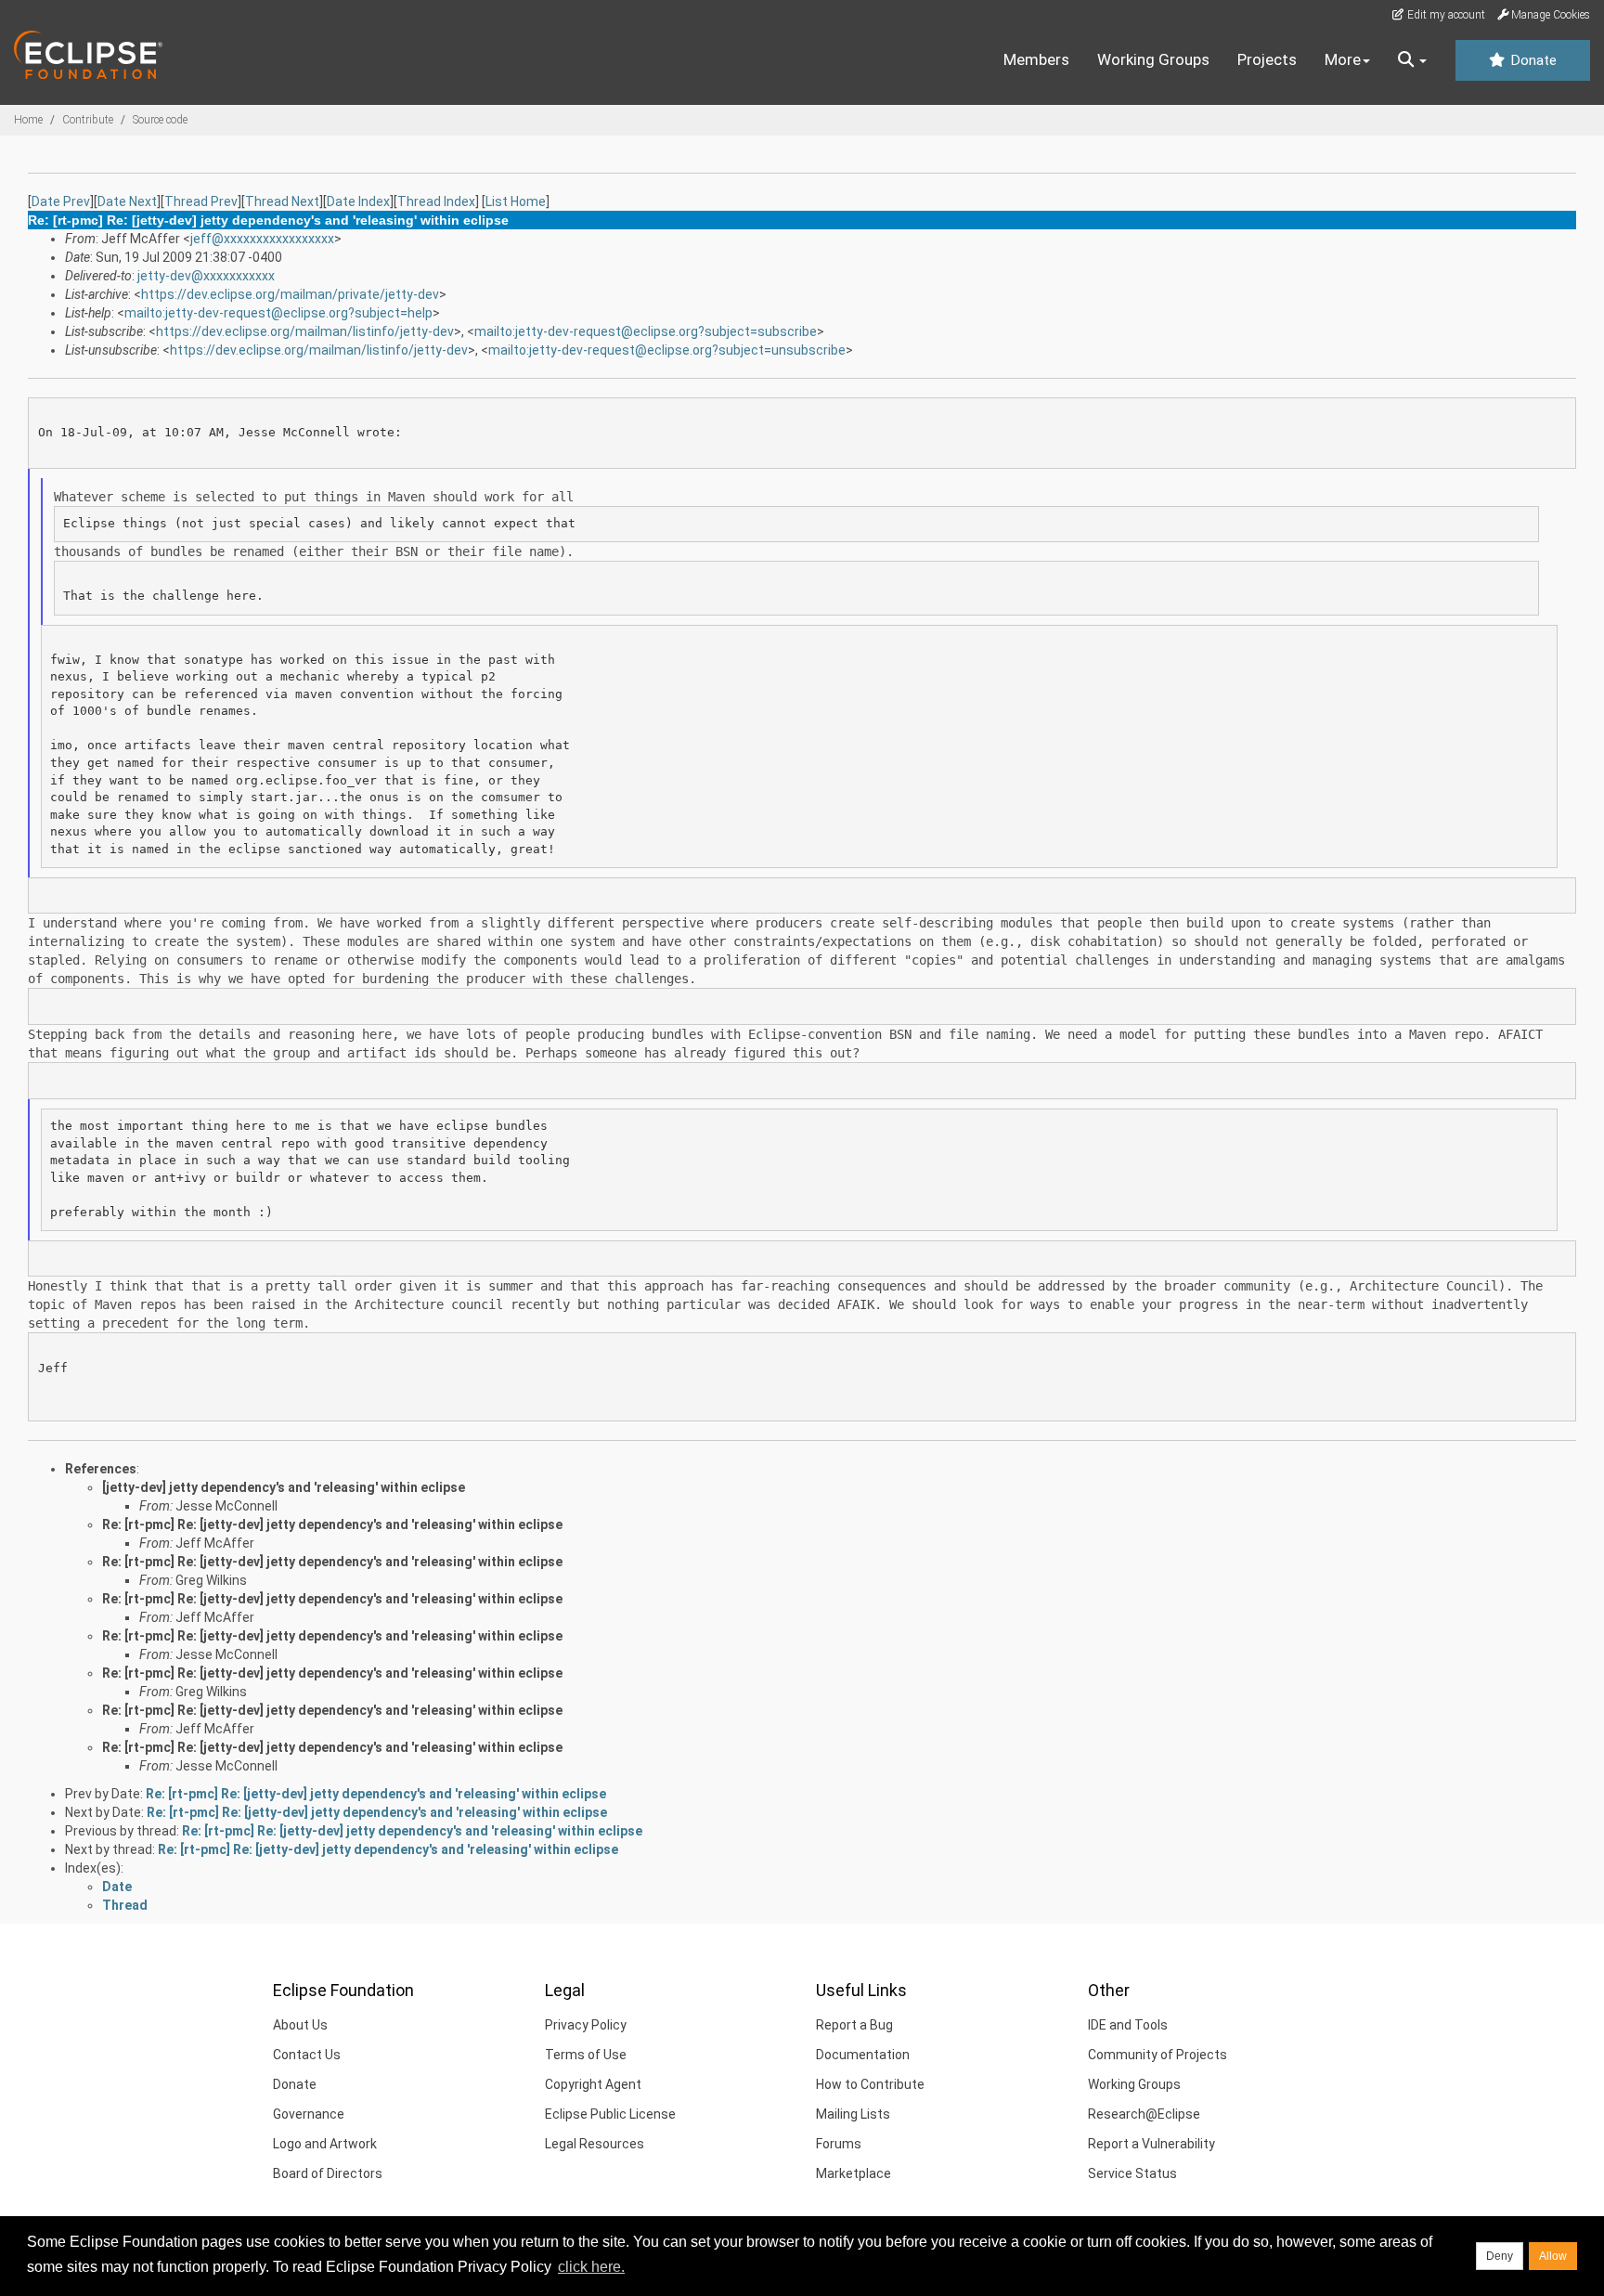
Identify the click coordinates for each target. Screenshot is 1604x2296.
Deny (1500, 2256)
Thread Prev (201, 201)
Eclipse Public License (610, 2114)
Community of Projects (1158, 2055)
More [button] (1343, 59)
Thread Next (282, 201)
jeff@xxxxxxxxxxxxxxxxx (262, 239)
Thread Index (436, 201)
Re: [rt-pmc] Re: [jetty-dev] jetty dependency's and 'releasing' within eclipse (332, 1524)
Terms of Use (586, 2055)
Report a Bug (854, 2025)
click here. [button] (591, 2267)
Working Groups (1153, 59)
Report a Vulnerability (1151, 2144)
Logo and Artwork (325, 2144)
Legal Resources (595, 2144)
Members (1036, 59)
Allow (1553, 2256)
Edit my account (1445, 15)
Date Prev (61, 201)
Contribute (88, 120)
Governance (309, 2114)
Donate (1532, 60)
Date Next (127, 201)
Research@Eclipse (1144, 2114)
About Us (300, 2025)
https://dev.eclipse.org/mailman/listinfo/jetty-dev (305, 331)
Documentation (863, 2055)
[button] (1412, 60)
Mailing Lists (853, 2114)
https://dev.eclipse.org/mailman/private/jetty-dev (290, 294)
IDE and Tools (1128, 2025)
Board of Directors (328, 2173)
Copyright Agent (593, 2084)
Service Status (1132, 2173)
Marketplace (854, 2173)
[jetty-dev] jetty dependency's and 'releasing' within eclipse (284, 1487)
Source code (160, 120)
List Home (516, 201)
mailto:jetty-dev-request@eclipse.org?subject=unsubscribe (667, 350)
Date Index (358, 201)
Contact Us (307, 2055)
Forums (839, 2144)
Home (28, 120)
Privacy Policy (586, 2025)
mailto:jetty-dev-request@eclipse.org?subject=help (278, 313)
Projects (1267, 59)
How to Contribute (870, 2084)
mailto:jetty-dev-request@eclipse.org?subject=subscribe (646, 331)
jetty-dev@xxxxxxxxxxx (206, 276)
